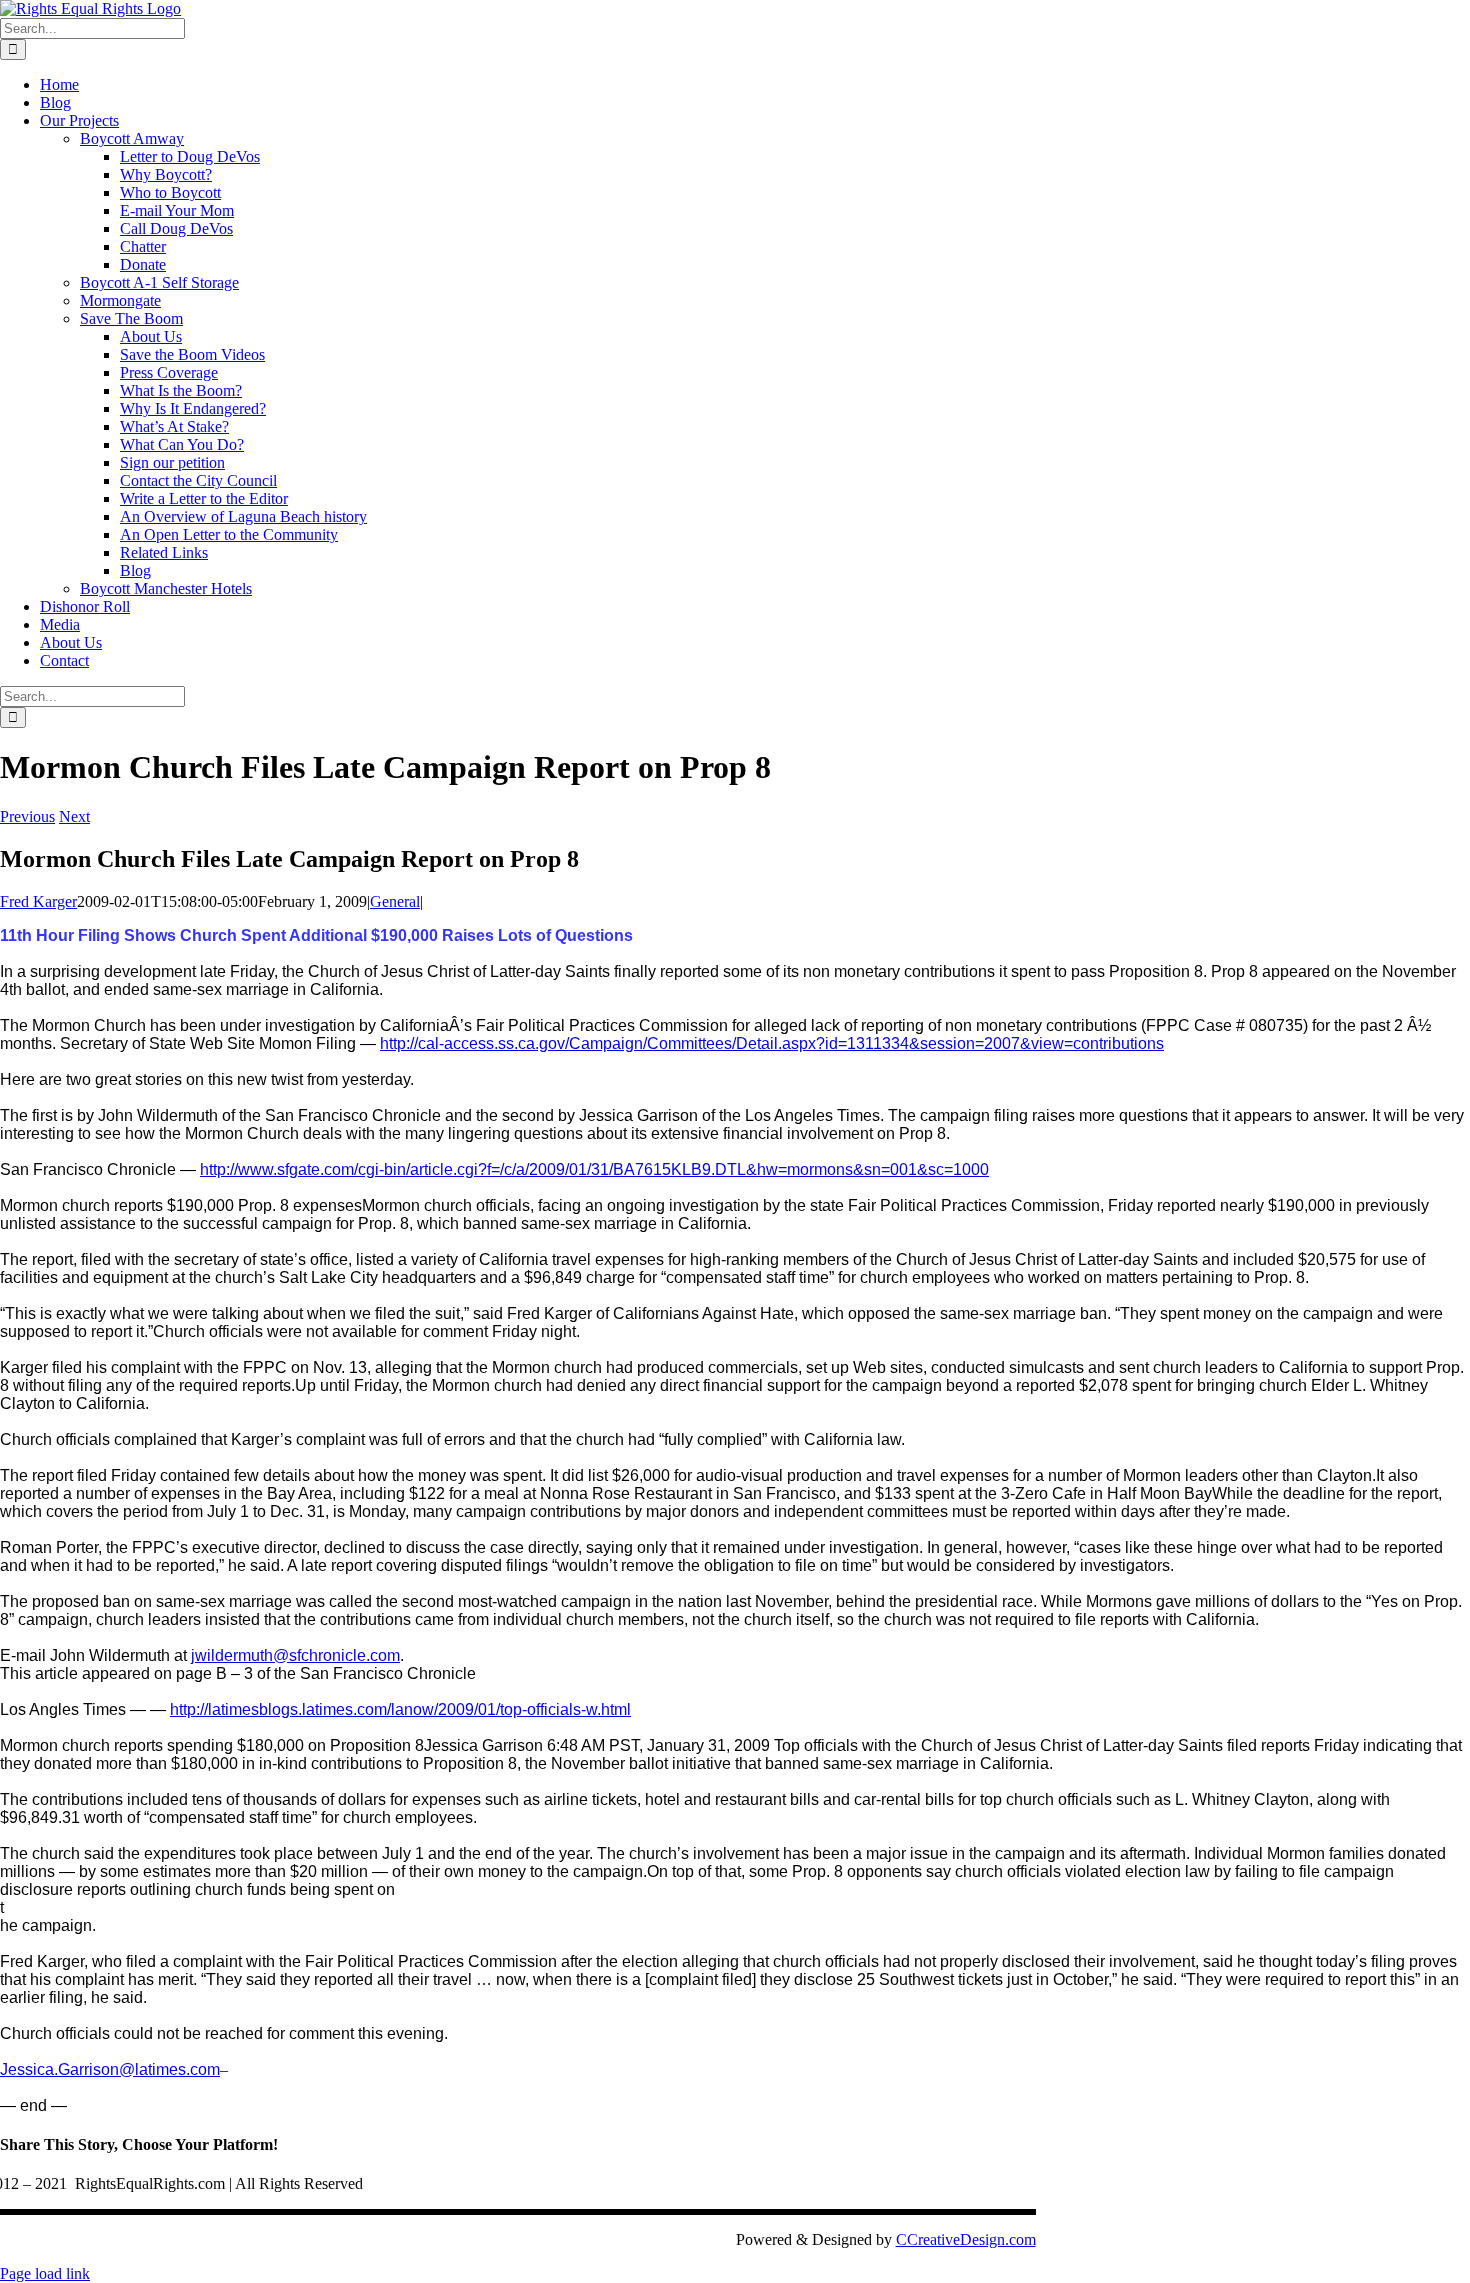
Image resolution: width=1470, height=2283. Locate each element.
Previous (27, 816)
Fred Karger (38, 901)
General (395, 901)
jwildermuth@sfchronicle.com (295, 1655)
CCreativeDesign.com (966, 2239)
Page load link (45, 2273)
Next (74, 816)
